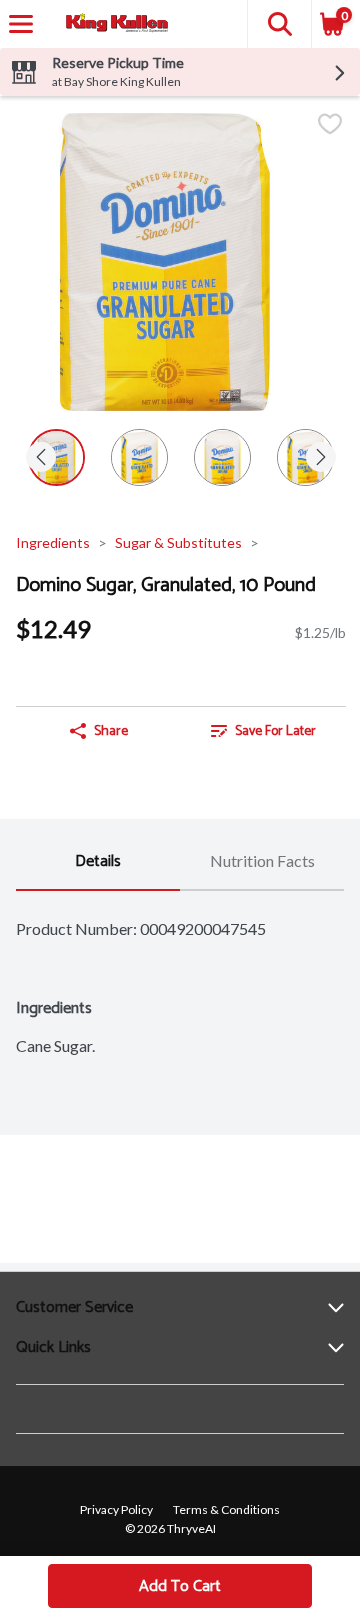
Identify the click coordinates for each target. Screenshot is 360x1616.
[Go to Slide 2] (139, 457)
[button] (279, 24)
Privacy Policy (116, 1509)
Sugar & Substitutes (178, 542)
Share (111, 731)
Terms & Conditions (226, 1509)
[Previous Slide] (41, 458)
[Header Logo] (113, 24)
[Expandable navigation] (21, 24)
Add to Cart (180, 1586)
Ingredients (53, 542)
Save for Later (275, 731)
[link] (263, 731)
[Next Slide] (321, 458)
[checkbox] (330, 125)
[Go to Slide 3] (222, 457)
